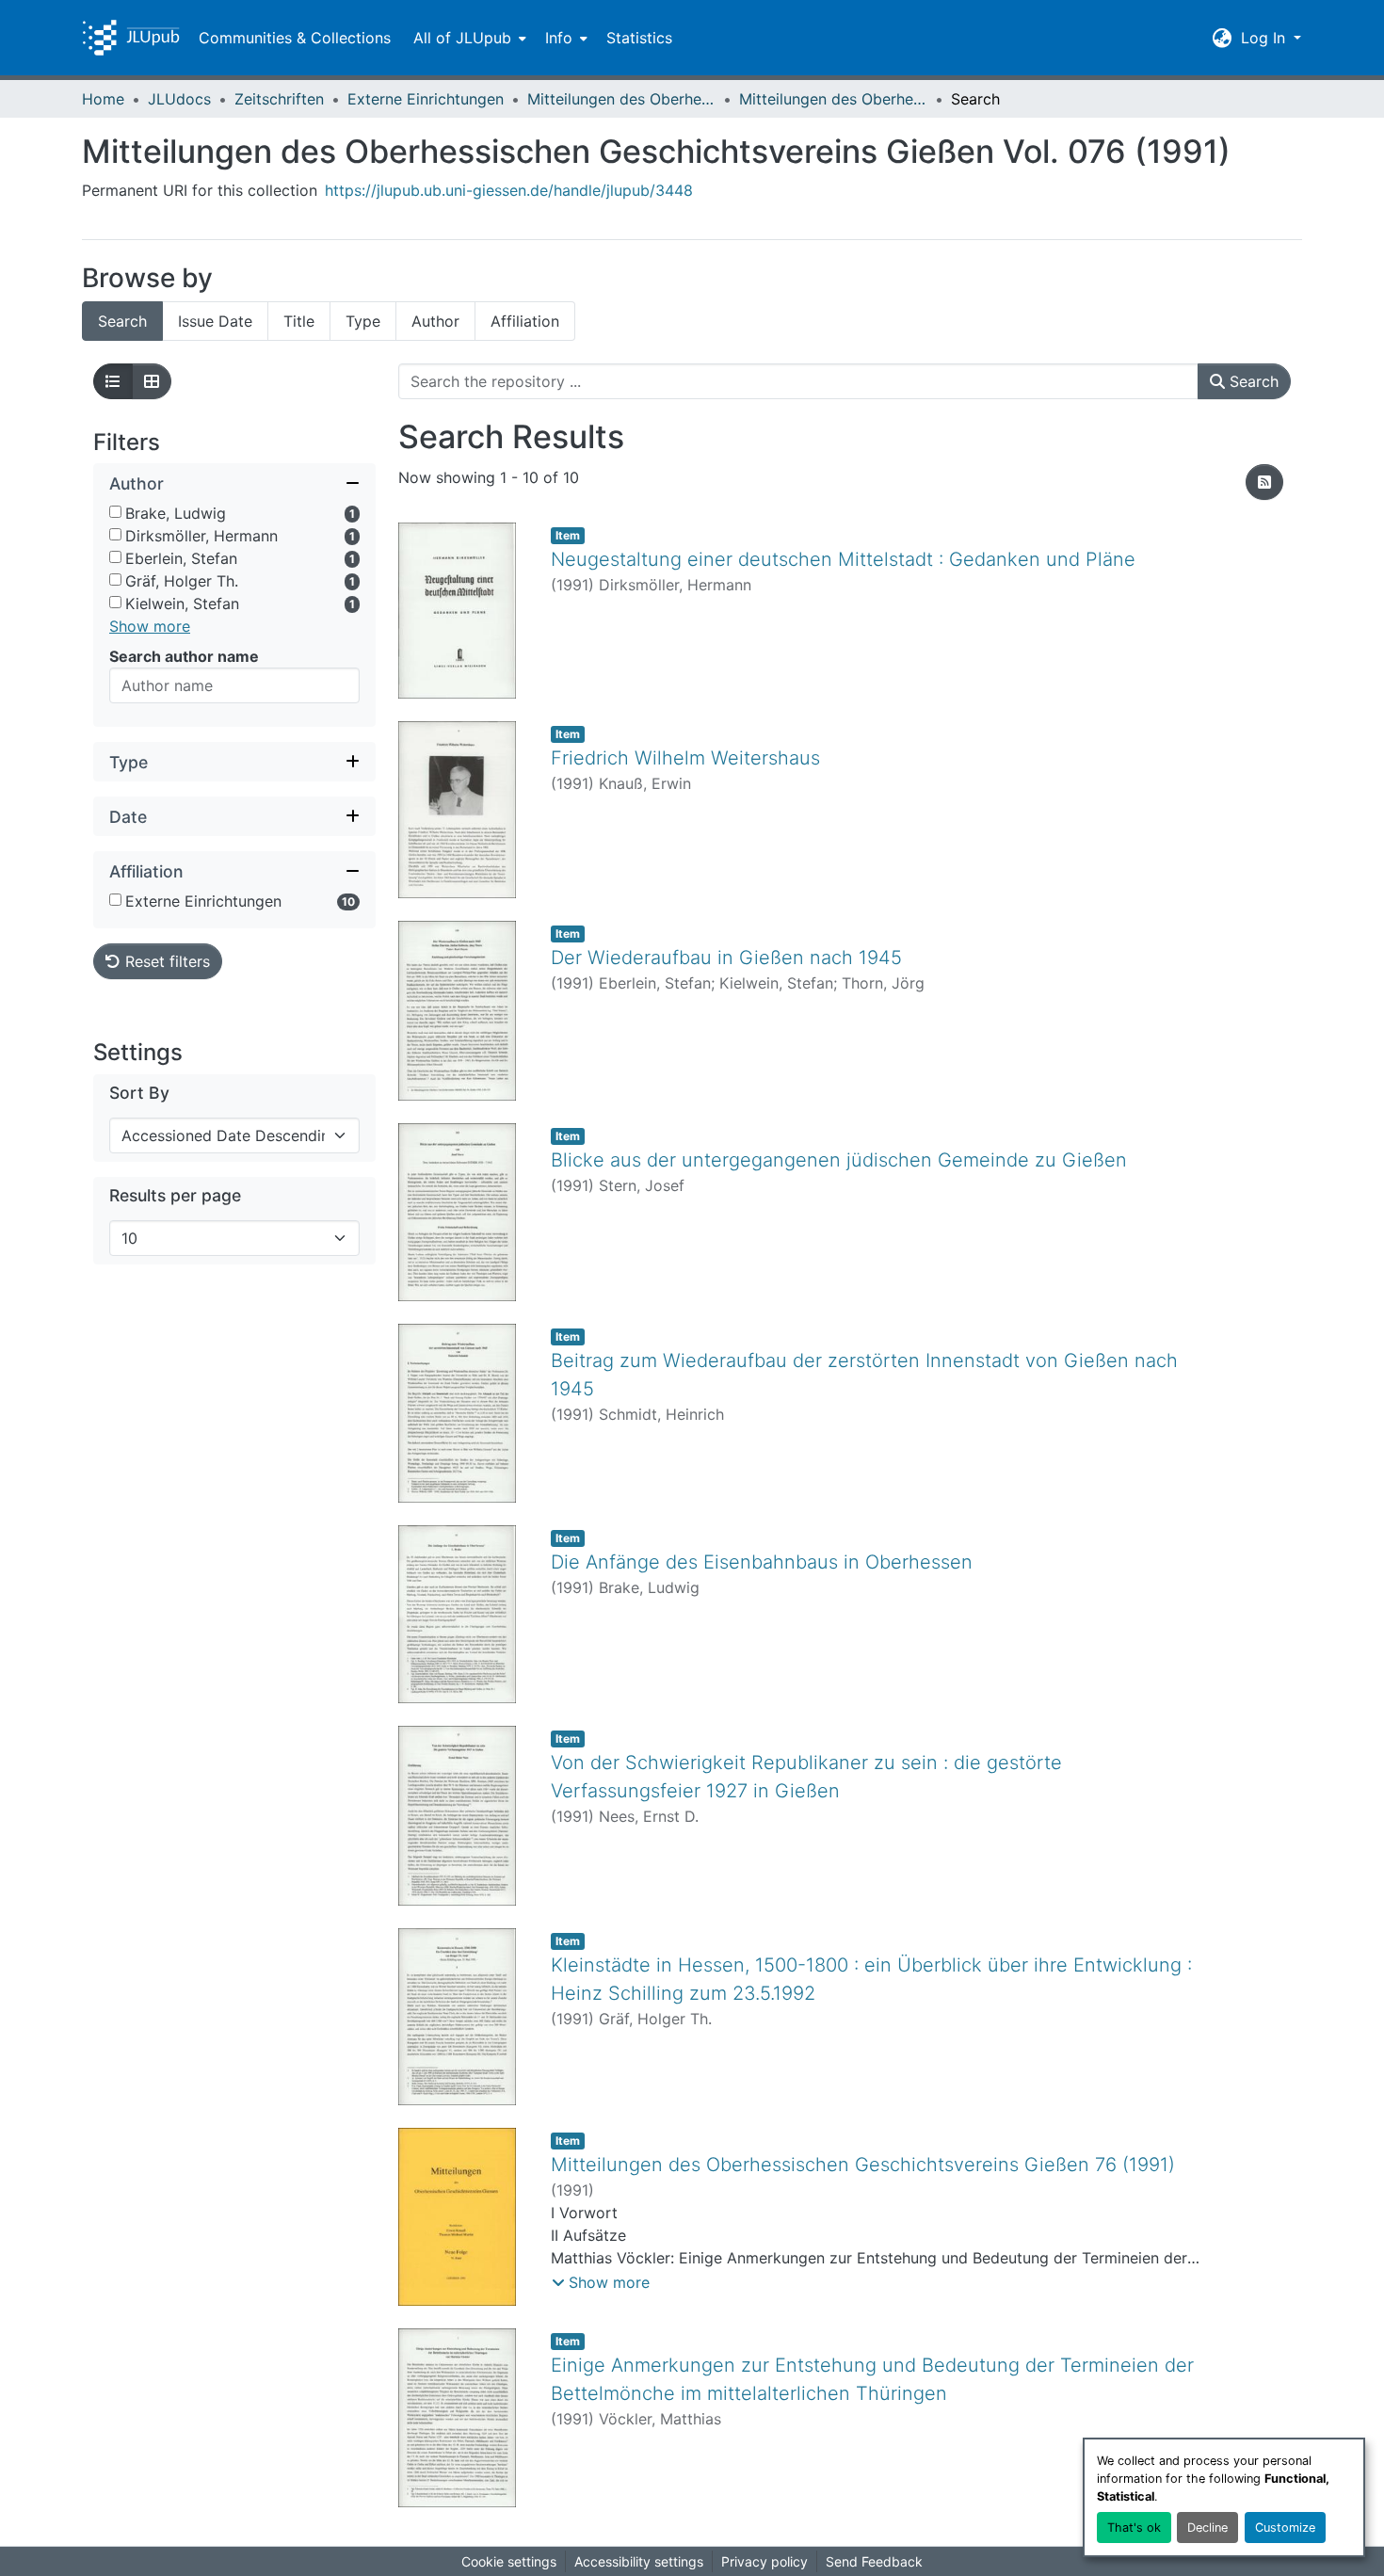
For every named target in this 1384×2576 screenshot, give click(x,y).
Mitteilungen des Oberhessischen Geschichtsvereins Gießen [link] (621, 99)
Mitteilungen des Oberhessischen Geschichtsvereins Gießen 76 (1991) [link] (863, 2165)
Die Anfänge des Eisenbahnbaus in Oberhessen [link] (762, 1562)
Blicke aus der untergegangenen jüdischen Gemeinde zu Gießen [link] (839, 1160)
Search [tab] (122, 321)
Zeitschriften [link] (279, 99)
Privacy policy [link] (764, 2561)
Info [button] (559, 38)
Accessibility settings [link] (639, 2561)
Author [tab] (435, 321)
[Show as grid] (152, 381)
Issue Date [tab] (215, 321)
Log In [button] (1265, 38)
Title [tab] (299, 321)
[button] (131, 38)
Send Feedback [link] (874, 2561)
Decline (1207, 2528)
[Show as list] (113, 381)
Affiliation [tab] (525, 321)
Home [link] (103, 99)
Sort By (139, 1094)
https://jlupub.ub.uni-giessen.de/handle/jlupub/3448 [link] (509, 190)
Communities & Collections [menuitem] (295, 38)
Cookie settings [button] (509, 2561)
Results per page (175, 1196)
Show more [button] (150, 627)
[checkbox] (115, 513)
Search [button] (1252, 381)
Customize (1285, 2528)
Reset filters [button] (165, 962)
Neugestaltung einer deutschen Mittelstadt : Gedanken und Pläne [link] (843, 559)
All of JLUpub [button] (462, 38)
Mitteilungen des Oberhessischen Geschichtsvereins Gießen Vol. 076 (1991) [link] (833, 99)
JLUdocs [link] (179, 99)
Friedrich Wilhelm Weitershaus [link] (685, 758)
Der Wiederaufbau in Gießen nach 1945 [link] (726, 958)
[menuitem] (468, 38)
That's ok (1134, 2528)
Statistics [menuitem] (639, 38)
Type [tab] (363, 321)
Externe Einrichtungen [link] (426, 99)
